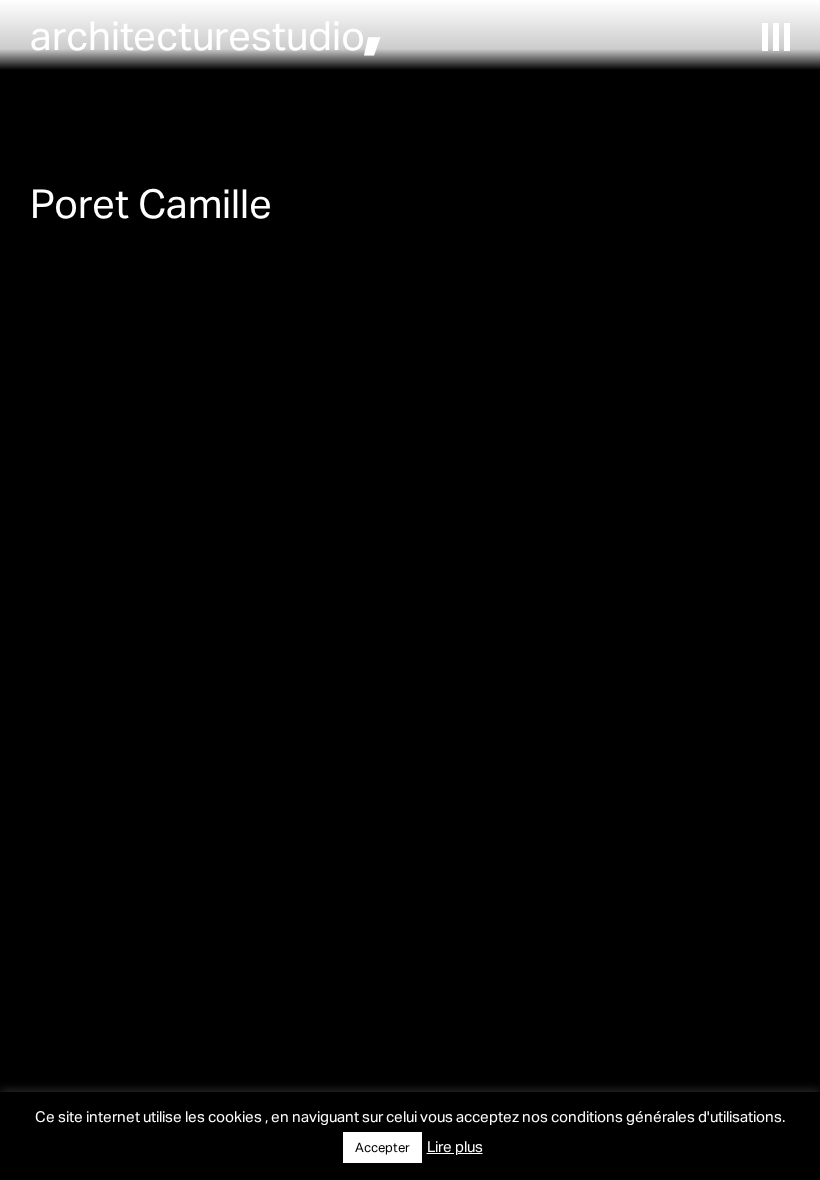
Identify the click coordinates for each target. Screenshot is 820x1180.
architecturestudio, (206, 34)
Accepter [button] (382, 1147)
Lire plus (455, 1146)
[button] (776, 37)
